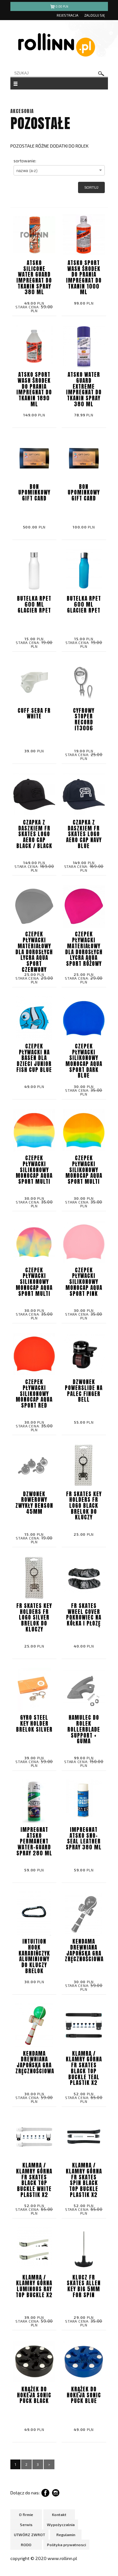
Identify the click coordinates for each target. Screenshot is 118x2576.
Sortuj (91, 187)
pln (62, 6)
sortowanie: (25, 161)
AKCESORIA (22, 111)
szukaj (101, 74)
